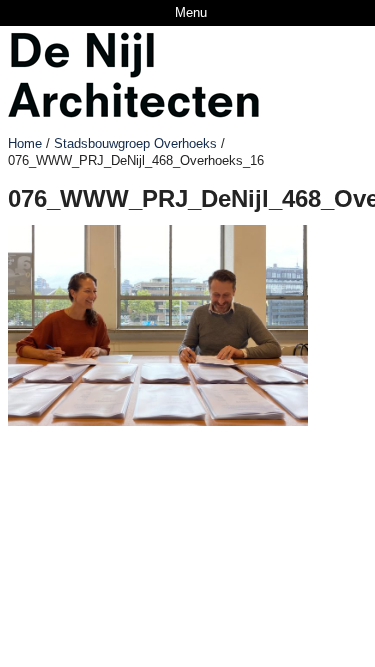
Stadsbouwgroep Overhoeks (135, 143)
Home (25, 143)
